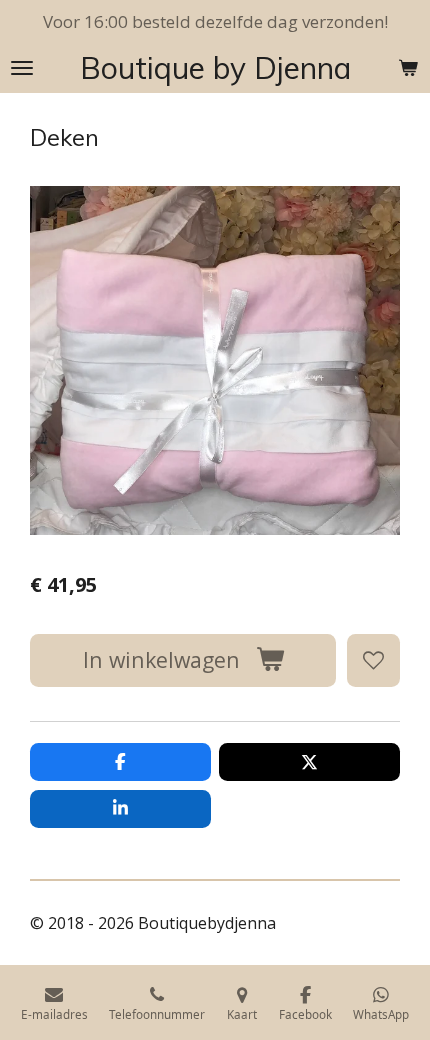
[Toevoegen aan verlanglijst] (373, 660)
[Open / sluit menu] (22, 68)
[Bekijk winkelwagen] (408, 68)
